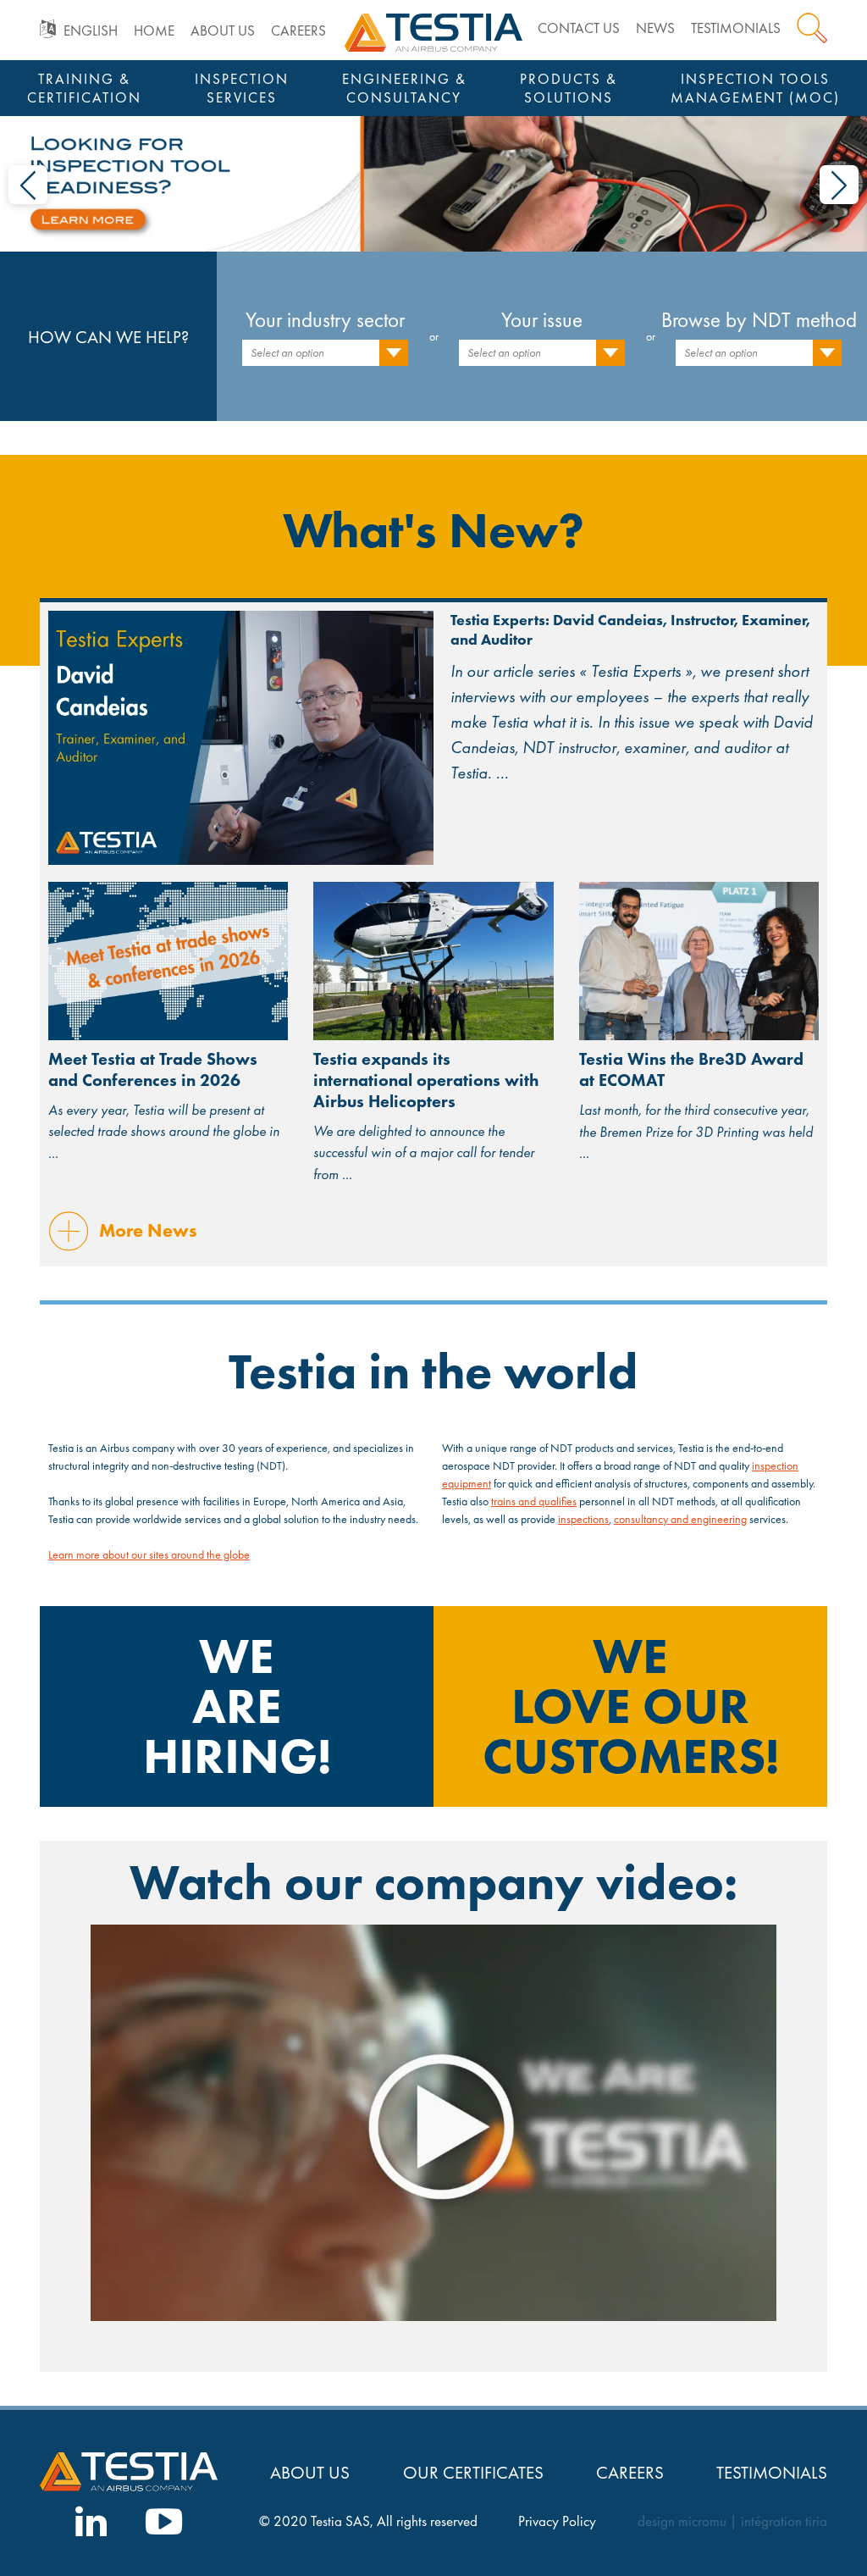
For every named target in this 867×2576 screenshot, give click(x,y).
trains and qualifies (534, 1501)
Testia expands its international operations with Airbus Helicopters (426, 1080)
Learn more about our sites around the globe (149, 1554)
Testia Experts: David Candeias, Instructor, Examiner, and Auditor (630, 629)
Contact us (579, 28)
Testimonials (736, 28)
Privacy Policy (557, 2521)
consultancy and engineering (680, 1519)
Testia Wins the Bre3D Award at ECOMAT (691, 1069)
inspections (583, 1519)
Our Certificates (473, 2472)
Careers (298, 31)
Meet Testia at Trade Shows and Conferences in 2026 (153, 1069)
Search (812, 28)
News (655, 28)
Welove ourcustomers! (631, 1706)
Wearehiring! (237, 1706)
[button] (28, 185)
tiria (816, 2521)
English (91, 31)
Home (154, 31)
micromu (702, 2521)
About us (223, 31)
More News (148, 1230)
